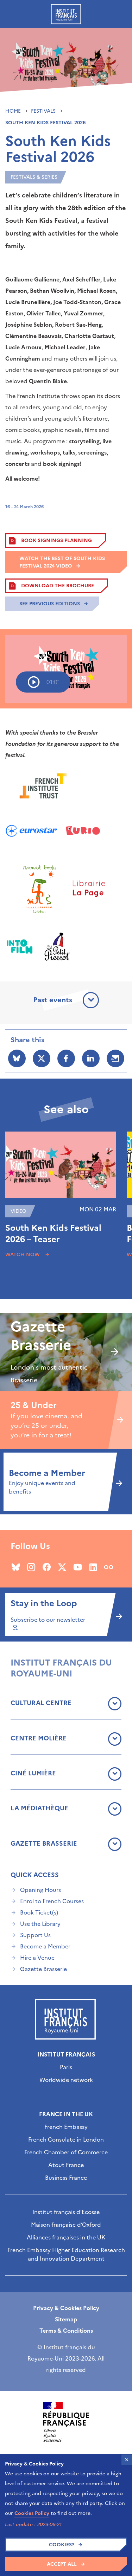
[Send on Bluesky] (17, 1058)
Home (14, 111)
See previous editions (50, 604)
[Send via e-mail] (115, 1058)
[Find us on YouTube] (78, 1567)
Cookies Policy (32, 2513)
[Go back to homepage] (66, 14)
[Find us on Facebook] (47, 1567)
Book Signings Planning (56, 541)
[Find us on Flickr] (109, 1567)
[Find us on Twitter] (62, 1567)
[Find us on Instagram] (31, 1567)
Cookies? (62, 2545)
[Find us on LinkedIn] (93, 1567)
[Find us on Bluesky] (16, 1567)
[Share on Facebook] (66, 1058)
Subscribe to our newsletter (48, 1620)
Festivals (44, 111)
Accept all (62, 2564)
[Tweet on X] (42, 1058)
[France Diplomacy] (66, 2422)
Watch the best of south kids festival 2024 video (62, 562)
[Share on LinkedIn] (91, 1058)
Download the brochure (58, 586)
